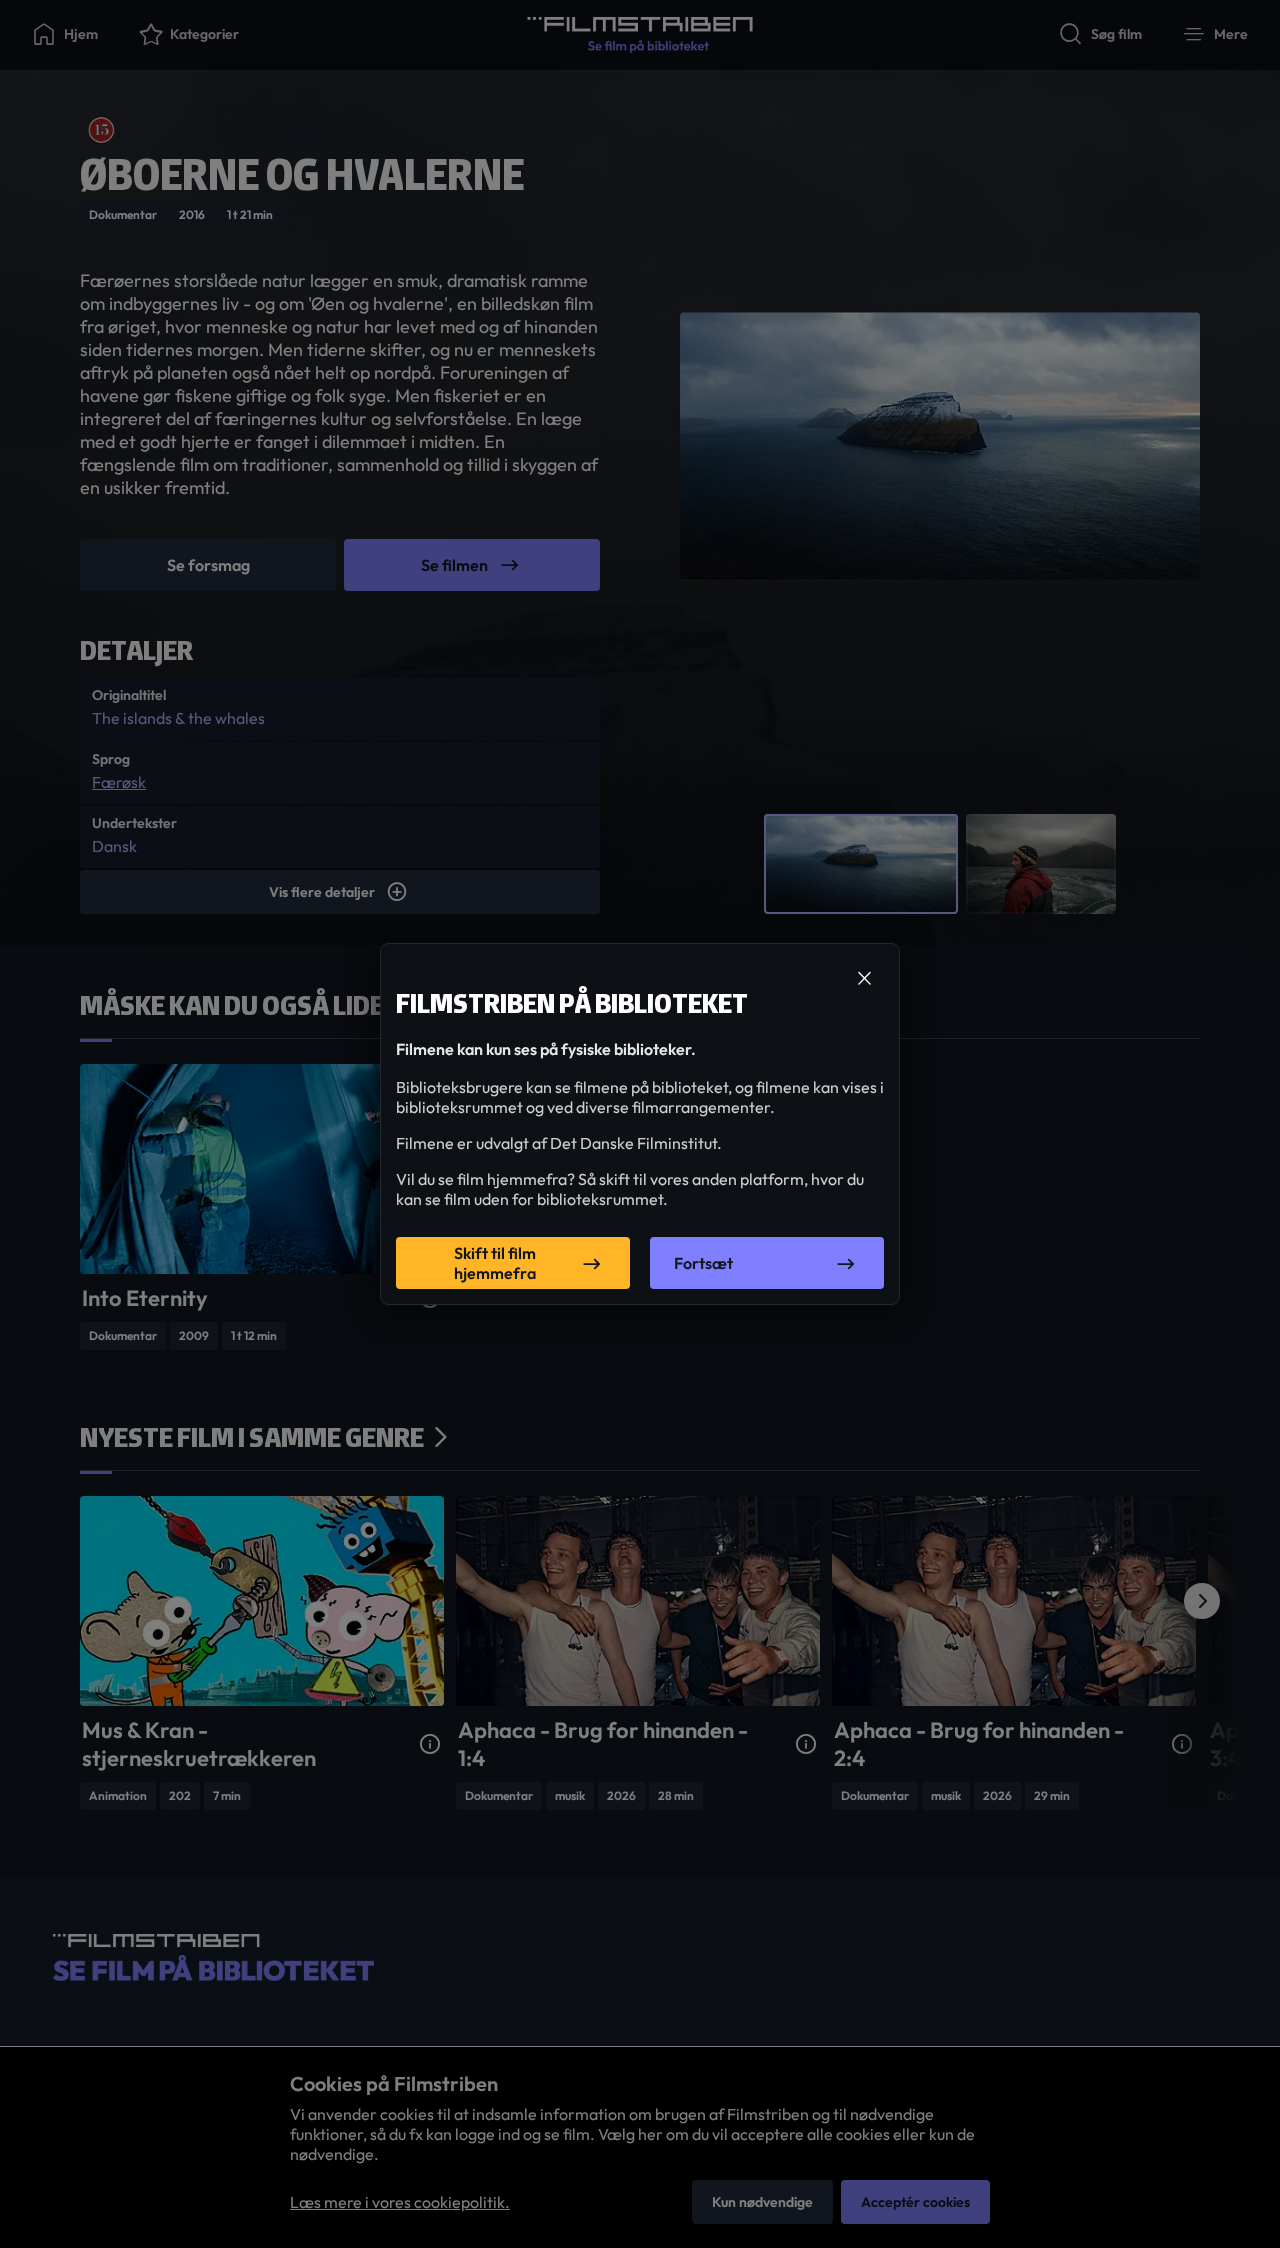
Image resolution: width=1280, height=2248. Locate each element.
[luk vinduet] (864, 979)
